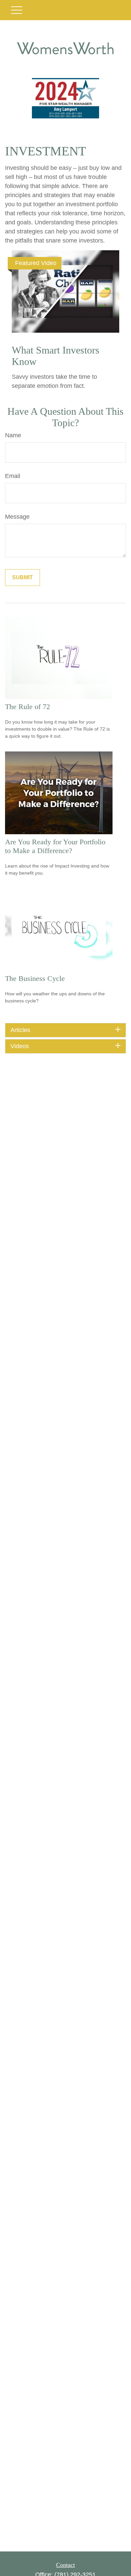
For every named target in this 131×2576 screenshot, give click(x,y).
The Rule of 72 (28, 707)
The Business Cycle (35, 978)
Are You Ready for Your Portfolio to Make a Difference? (55, 846)
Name (13, 435)
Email (13, 476)
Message (17, 517)
